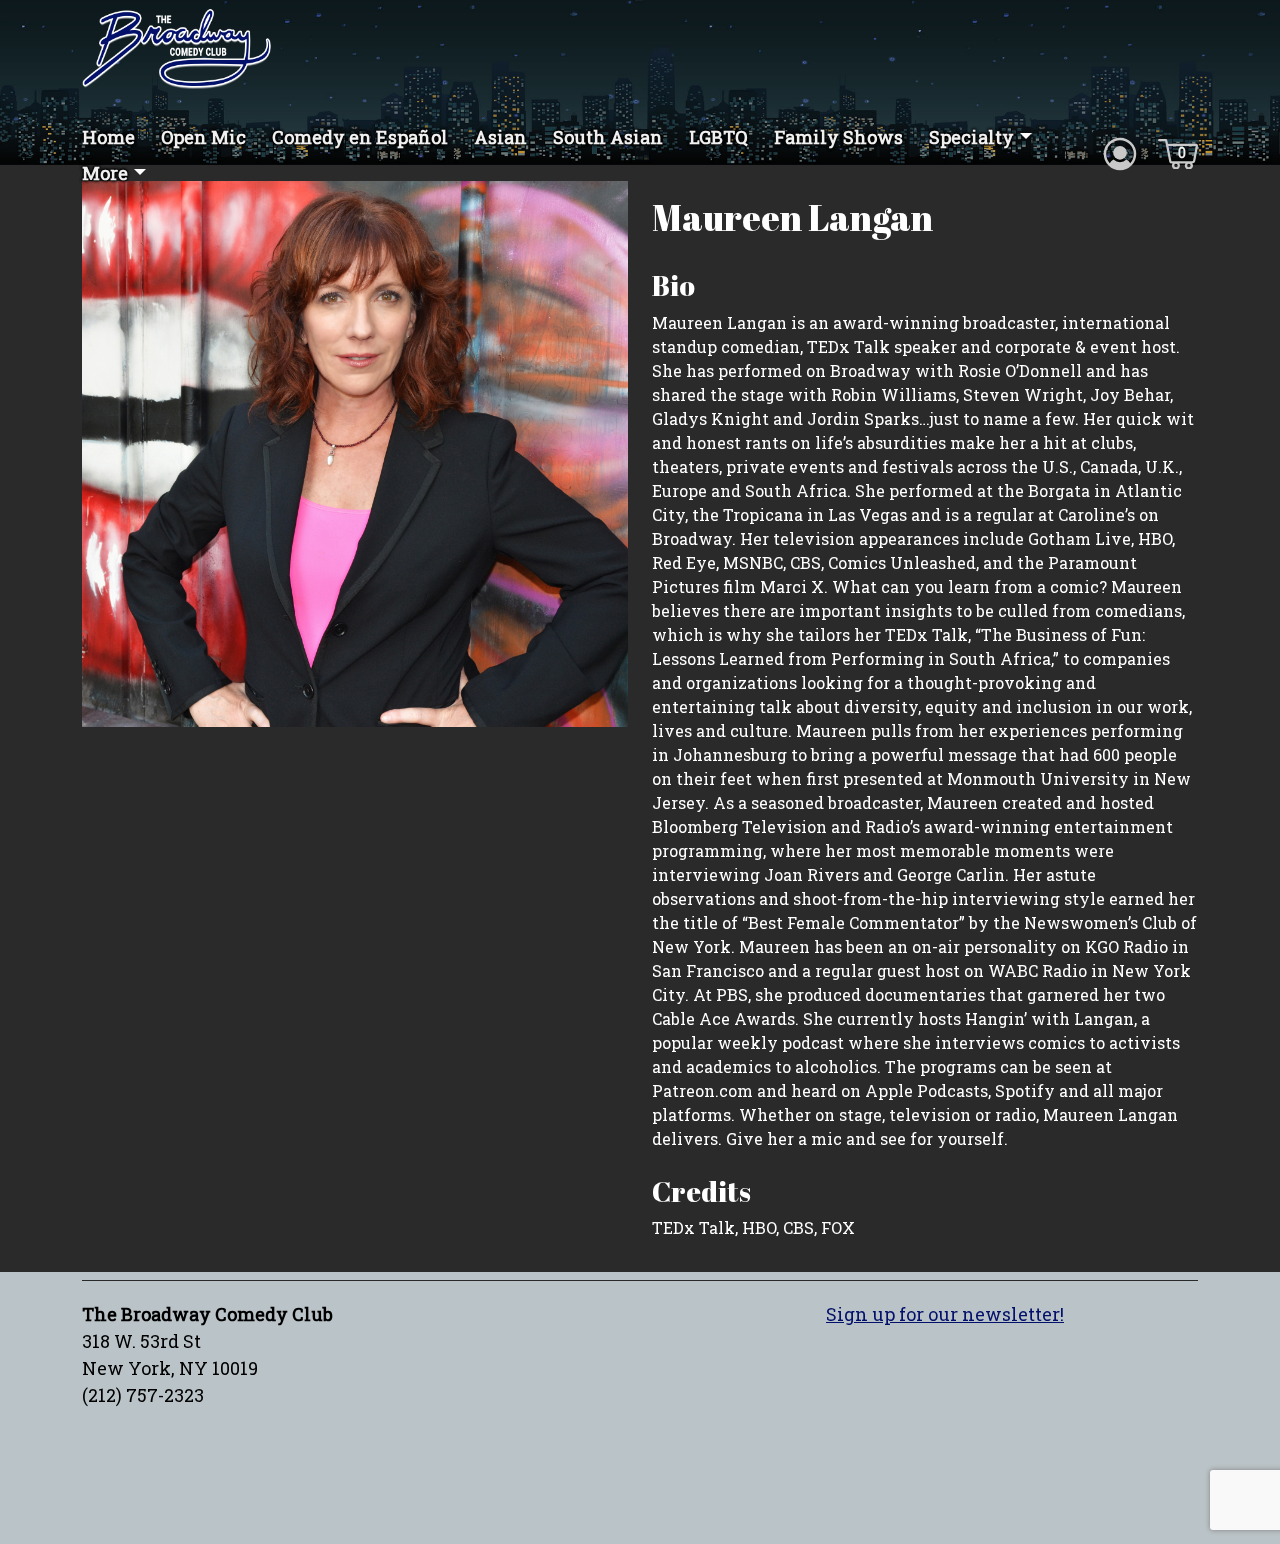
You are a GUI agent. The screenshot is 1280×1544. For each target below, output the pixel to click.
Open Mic (203, 137)
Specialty (971, 137)
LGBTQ (718, 137)
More (105, 173)
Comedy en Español (360, 137)
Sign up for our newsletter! (945, 1314)
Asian (500, 137)
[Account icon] (1120, 152)
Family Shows (838, 137)
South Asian (608, 137)
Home (108, 137)
